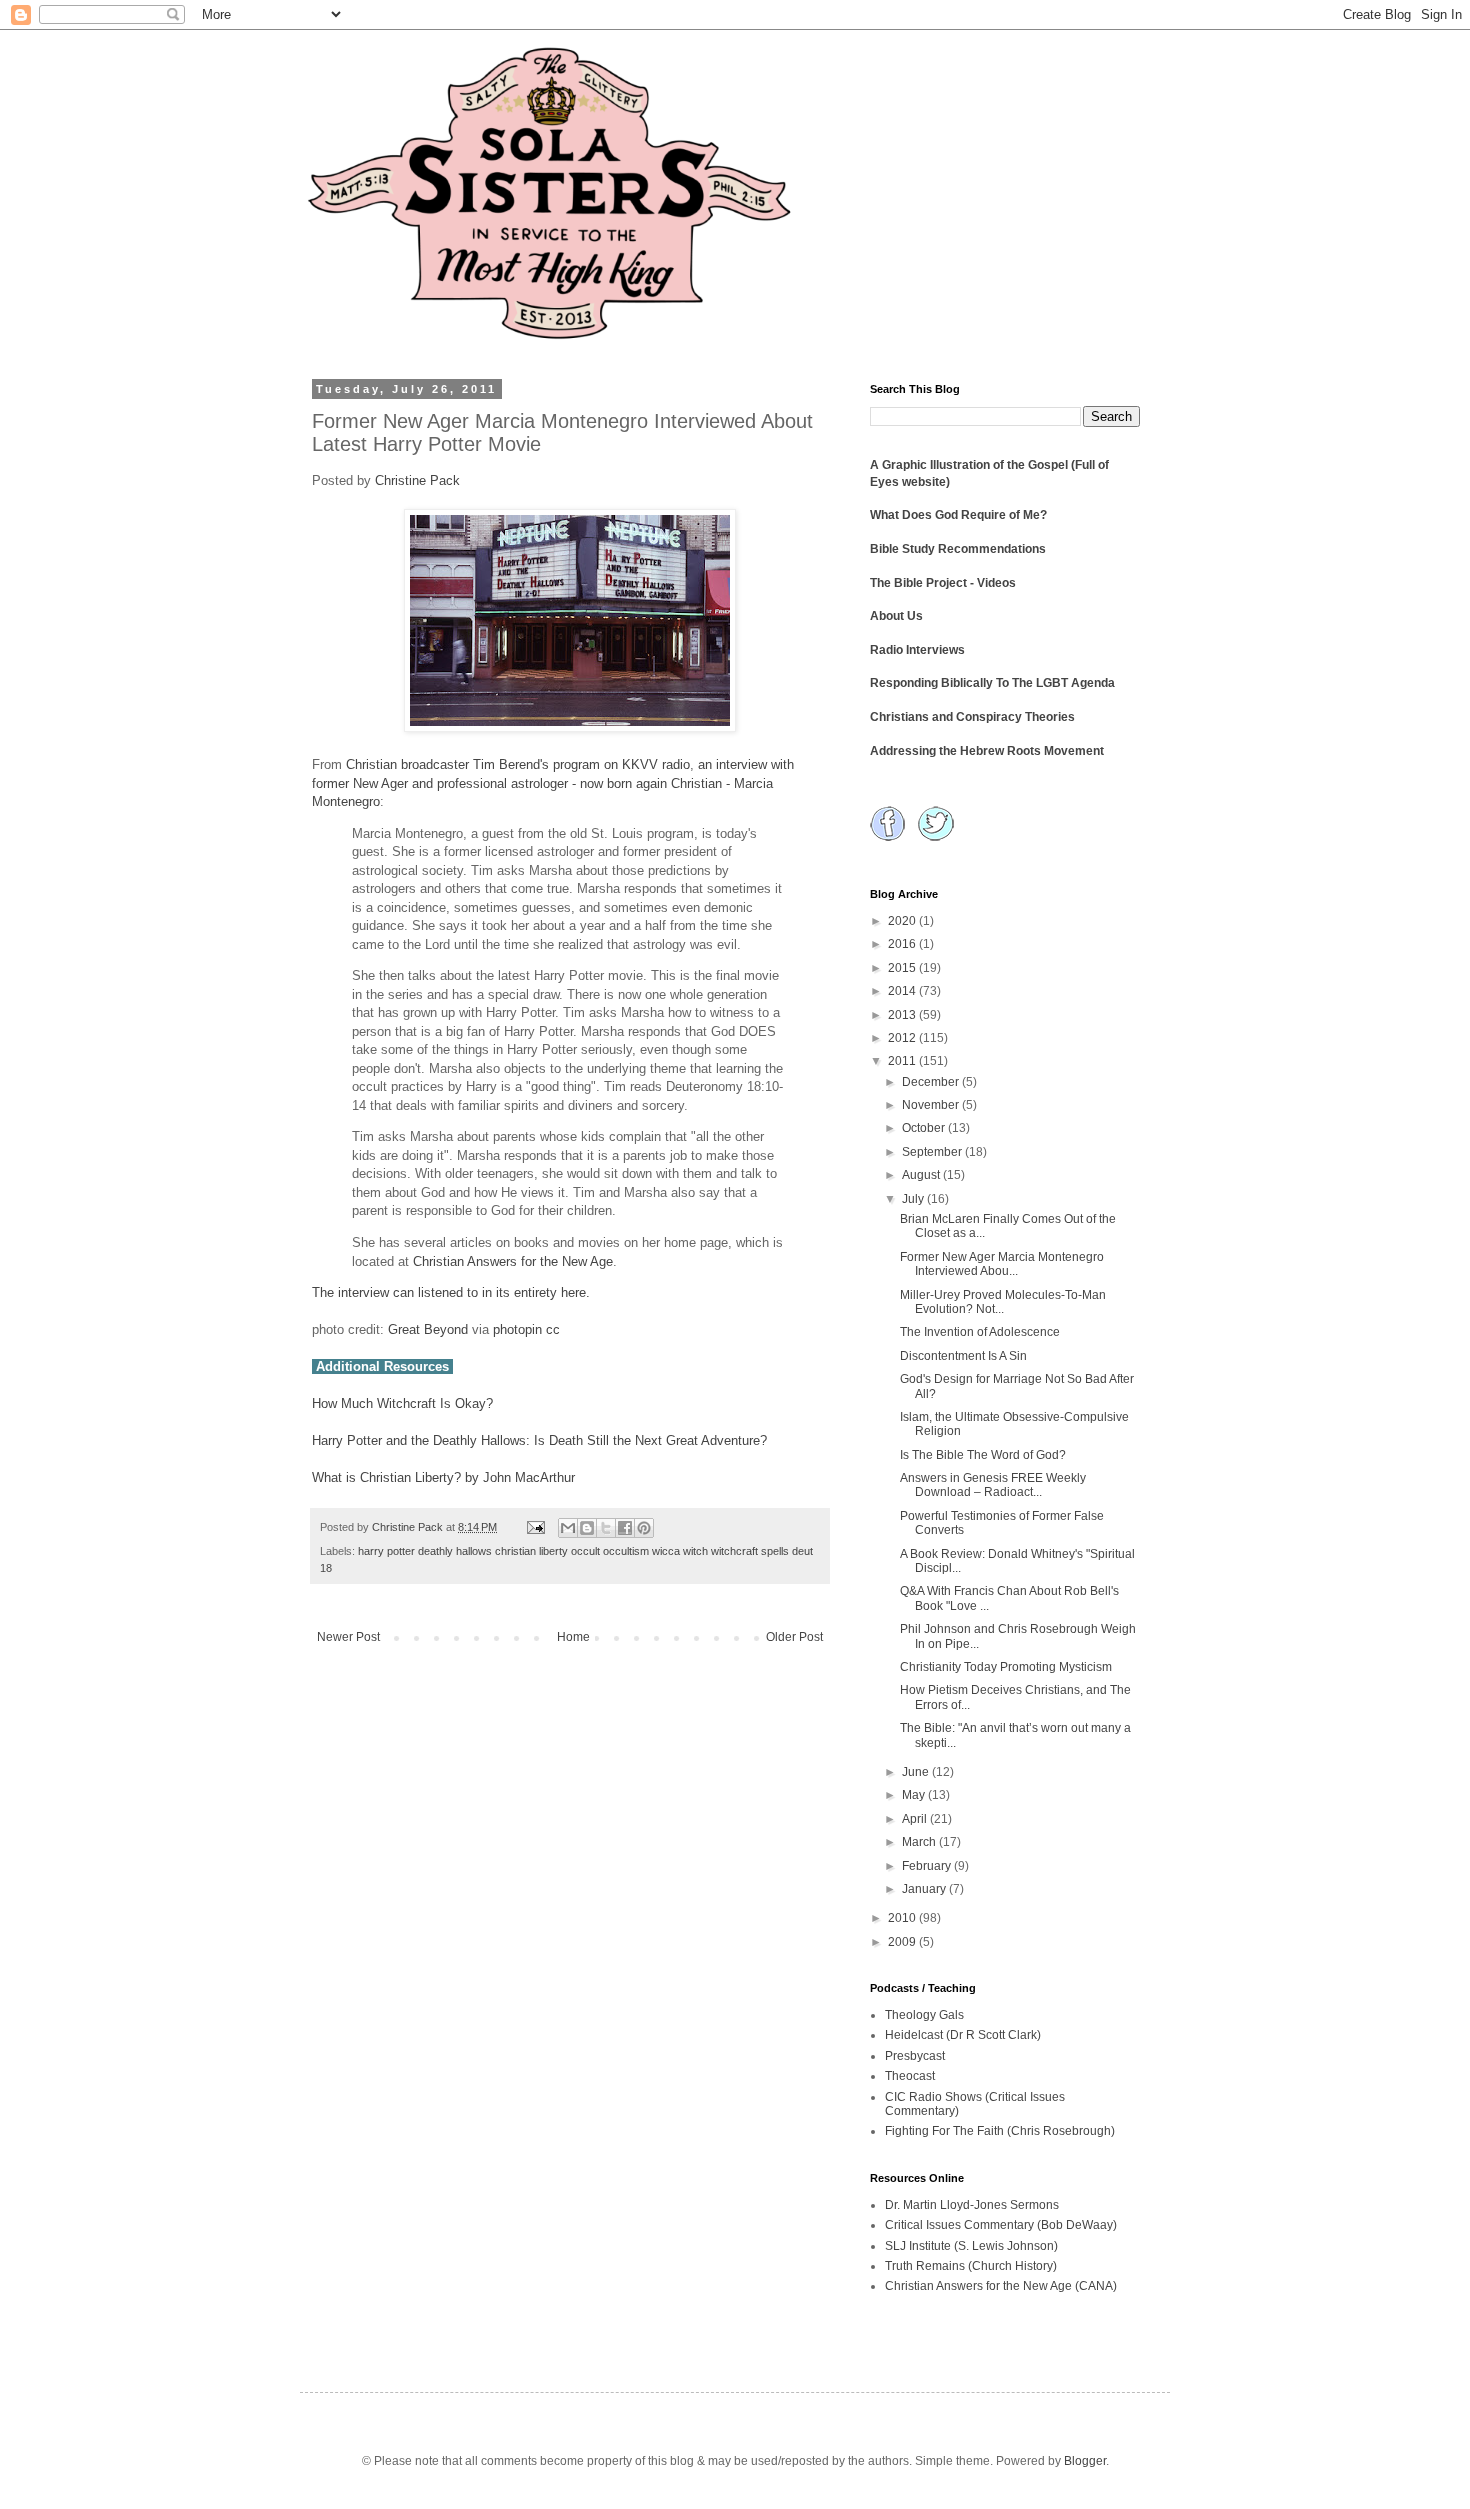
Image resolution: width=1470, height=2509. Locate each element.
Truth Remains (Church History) (971, 2266)
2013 (903, 1015)
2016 (903, 944)
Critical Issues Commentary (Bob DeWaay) (1001, 2225)
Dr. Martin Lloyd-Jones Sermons (972, 2205)
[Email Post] (535, 1527)
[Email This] (568, 1528)
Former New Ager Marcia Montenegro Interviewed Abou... (1002, 1264)
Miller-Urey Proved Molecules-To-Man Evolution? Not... (1003, 1302)
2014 (903, 991)
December (932, 1082)
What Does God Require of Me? (958, 515)
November (932, 1105)
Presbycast (915, 2056)
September (933, 1152)
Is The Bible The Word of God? (983, 1455)
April (916, 1819)
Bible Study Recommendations (958, 549)
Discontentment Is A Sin (963, 1356)
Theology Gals (924, 2015)
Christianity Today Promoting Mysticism (1006, 1667)
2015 (903, 968)
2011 (903, 1061)
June (917, 1772)
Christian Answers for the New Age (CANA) (1001, 2286)
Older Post (794, 1637)
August (922, 1175)
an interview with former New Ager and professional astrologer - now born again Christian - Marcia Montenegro (553, 783)
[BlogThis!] (587, 1528)
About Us (896, 616)
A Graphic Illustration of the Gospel (969, 465)
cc (553, 1329)
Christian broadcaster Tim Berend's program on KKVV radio (518, 764)
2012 (903, 1038)
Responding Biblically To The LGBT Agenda (992, 683)
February (928, 1866)
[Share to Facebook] (625, 1528)
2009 (903, 1942)
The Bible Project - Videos (943, 583)
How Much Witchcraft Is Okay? (402, 1403)
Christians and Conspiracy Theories (972, 717)
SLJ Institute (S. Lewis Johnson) (971, 2246)
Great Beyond (428, 1329)
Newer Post (348, 1637)
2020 (903, 921)
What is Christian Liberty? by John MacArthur (443, 1477)
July (914, 1199)
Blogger (1085, 2461)
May (915, 1795)
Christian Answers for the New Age (513, 1261)
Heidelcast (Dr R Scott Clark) (963, 2035)
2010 (903, 1918)
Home (573, 1637)
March (920, 1842)
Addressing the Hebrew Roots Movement (987, 751)
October (925, 1128)
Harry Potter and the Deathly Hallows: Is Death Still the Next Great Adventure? (539, 1440)
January (925, 1889)
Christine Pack (417, 480)
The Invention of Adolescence (980, 1332)
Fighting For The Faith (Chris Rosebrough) (1000, 2131)
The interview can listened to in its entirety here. (451, 1292)
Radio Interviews (917, 650)
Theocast (910, 2076)
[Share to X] (606, 1528)
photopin (517, 1329)
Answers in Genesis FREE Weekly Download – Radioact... (993, 1485)
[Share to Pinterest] (644, 1528)
